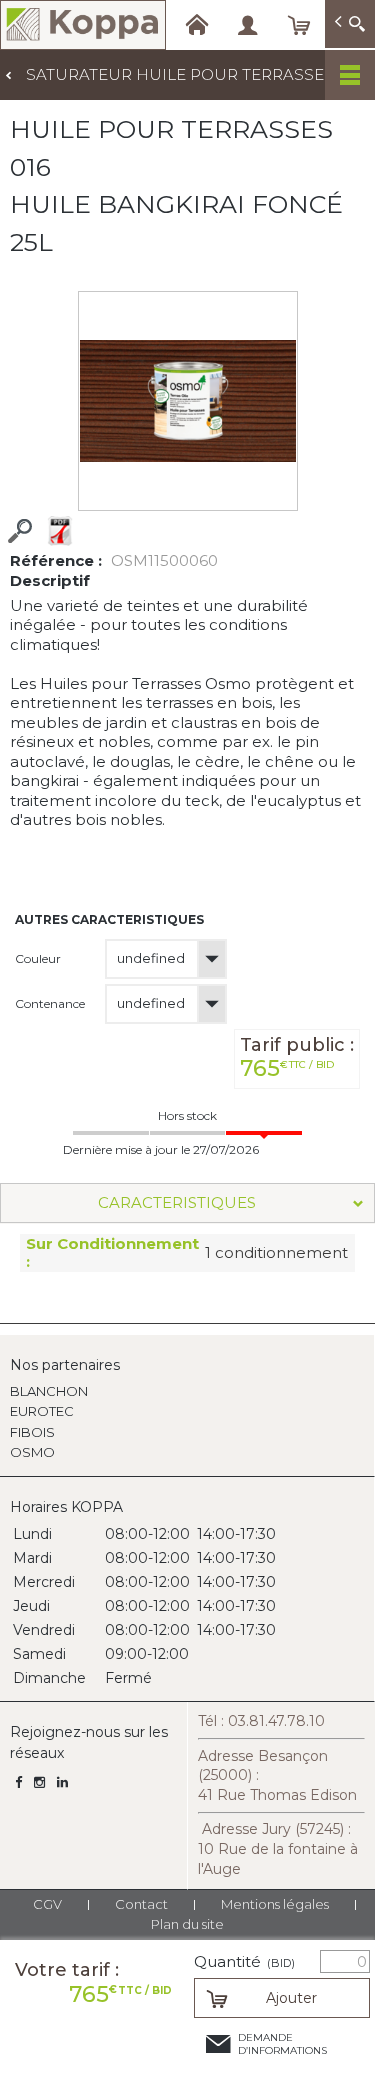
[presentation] (187, 1203)
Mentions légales (275, 1904)
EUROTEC (42, 1411)
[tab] (187, 1203)
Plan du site (187, 1924)
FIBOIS (32, 1432)
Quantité (244, 1962)
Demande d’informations (282, 2044)
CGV (47, 1904)
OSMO (32, 1452)
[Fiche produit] (60, 531)
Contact (141, 1904)
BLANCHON (49, 1391)
